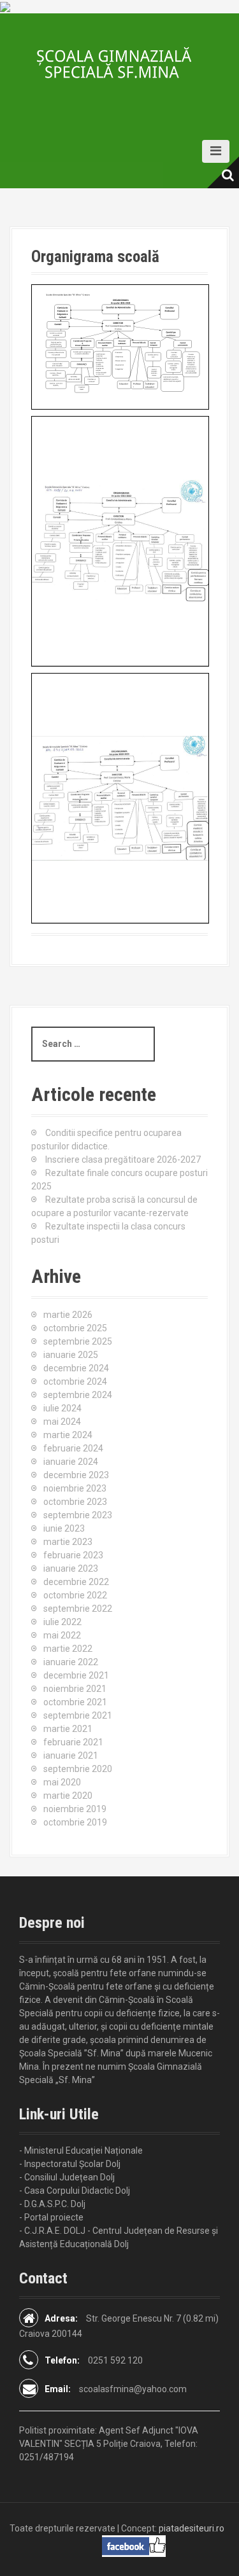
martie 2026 (68, 1315)
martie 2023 (68, 1542)
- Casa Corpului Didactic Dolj (75, 2191)
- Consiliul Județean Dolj (67, 2177)
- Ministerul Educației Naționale (81, 2150)
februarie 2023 (73, 1555)
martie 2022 (68, 1649)
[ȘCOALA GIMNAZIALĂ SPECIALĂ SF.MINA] (119, 63)
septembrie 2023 (78, 1515)
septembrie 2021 (78, 1715)
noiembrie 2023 (75, 1488)
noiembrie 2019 (75, 1809)
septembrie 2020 (78, 1769)
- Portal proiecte (51, 2217)
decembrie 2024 (76, 1368)
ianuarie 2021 (71, 1755)
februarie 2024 (73, 1448)
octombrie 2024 (75, 1381)
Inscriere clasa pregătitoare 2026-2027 (123, 1160)
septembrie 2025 (78, 1341)
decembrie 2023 (76, 1475)
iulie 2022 (62, 1622)
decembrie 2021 (76, 1675)
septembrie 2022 (78, 1609)
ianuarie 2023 (71, 1568)
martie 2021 (68, 1729)
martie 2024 (68, 1435)
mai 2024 (62, 1422)
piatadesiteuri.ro (192, 2528)
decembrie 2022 (76, 1582)
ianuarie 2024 (71, 1462)
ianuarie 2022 (71, 1662)
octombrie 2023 (75, 1502)
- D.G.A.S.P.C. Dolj (52, 2204)
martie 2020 (68, 1796)
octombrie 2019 (75, 1822)
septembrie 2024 (78, 1395)
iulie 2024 (62, 1408)
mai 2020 (62, 1782)
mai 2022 (62, 1635)
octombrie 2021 (75, 1702)
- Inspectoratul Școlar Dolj (70, 2164)
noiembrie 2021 (75, 1689)
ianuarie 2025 (71, 1355)
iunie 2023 (64, 1528)
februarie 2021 (73, 1742)
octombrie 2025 (75, 1328)
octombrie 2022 (75, 1595)
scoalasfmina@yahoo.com (133, 2389)
